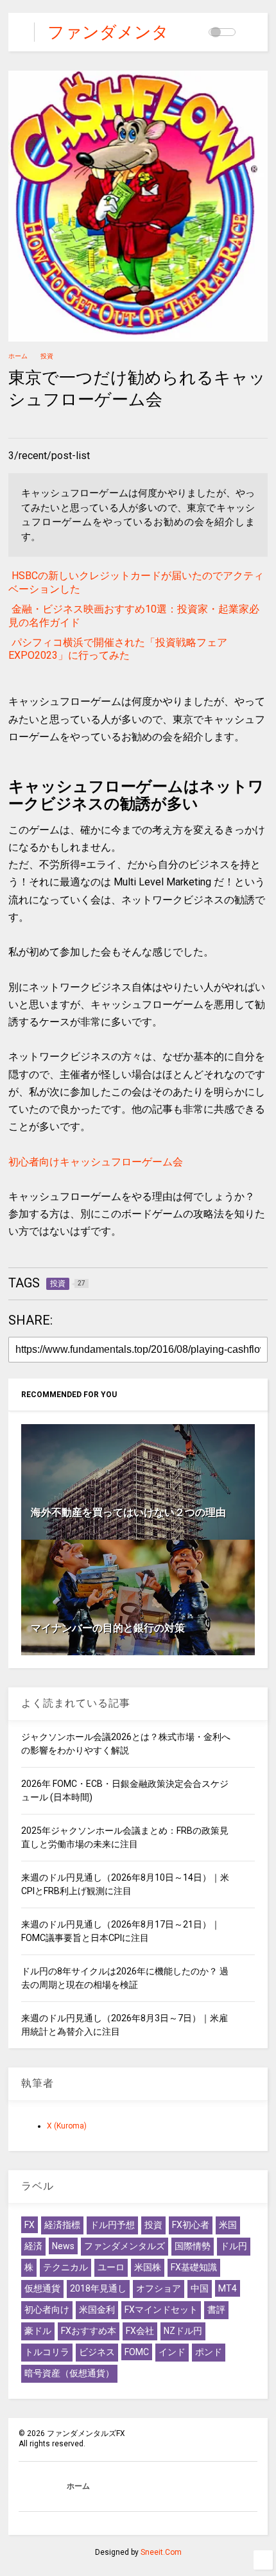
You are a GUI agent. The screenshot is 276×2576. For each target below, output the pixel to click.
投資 (47, 356)
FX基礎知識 (194, 2267)
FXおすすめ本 (89, 2331)
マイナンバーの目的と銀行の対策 (108, 1628)
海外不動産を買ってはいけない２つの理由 (128, 1512)
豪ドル (38, 2331)
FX (30, 2225)
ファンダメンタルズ (125, 2246)
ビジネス (97, 2352)
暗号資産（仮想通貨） (69, 2373)
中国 (200, 2288)
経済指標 (62, 2225)
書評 (216, 2310)
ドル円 (234, 2246)
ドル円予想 (112, 2225)
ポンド (209, 2352)
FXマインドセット (161, 2310)
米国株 (148, 2267)
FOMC (137, 2352)
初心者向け (47, 2310)
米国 (228, 2225)
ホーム (18, 356)
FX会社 (140, 2331)
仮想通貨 (42, 2288)
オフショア (159, 2288)
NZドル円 (183, 2331)
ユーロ (111, 2267)
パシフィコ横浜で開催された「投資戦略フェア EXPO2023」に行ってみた (118, 649)
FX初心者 (191, 2225)
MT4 (228, 2288)
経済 (33, 2246)
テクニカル (65, 2267)
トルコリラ (47, 2352)
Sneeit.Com (161, 2552)
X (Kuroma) (67, 2126)
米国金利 (97, 2310)
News (63, 2246)
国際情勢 (193, 2246)
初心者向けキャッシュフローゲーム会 (96, 1162)
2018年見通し (98, 2288)
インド (172, 2352)
